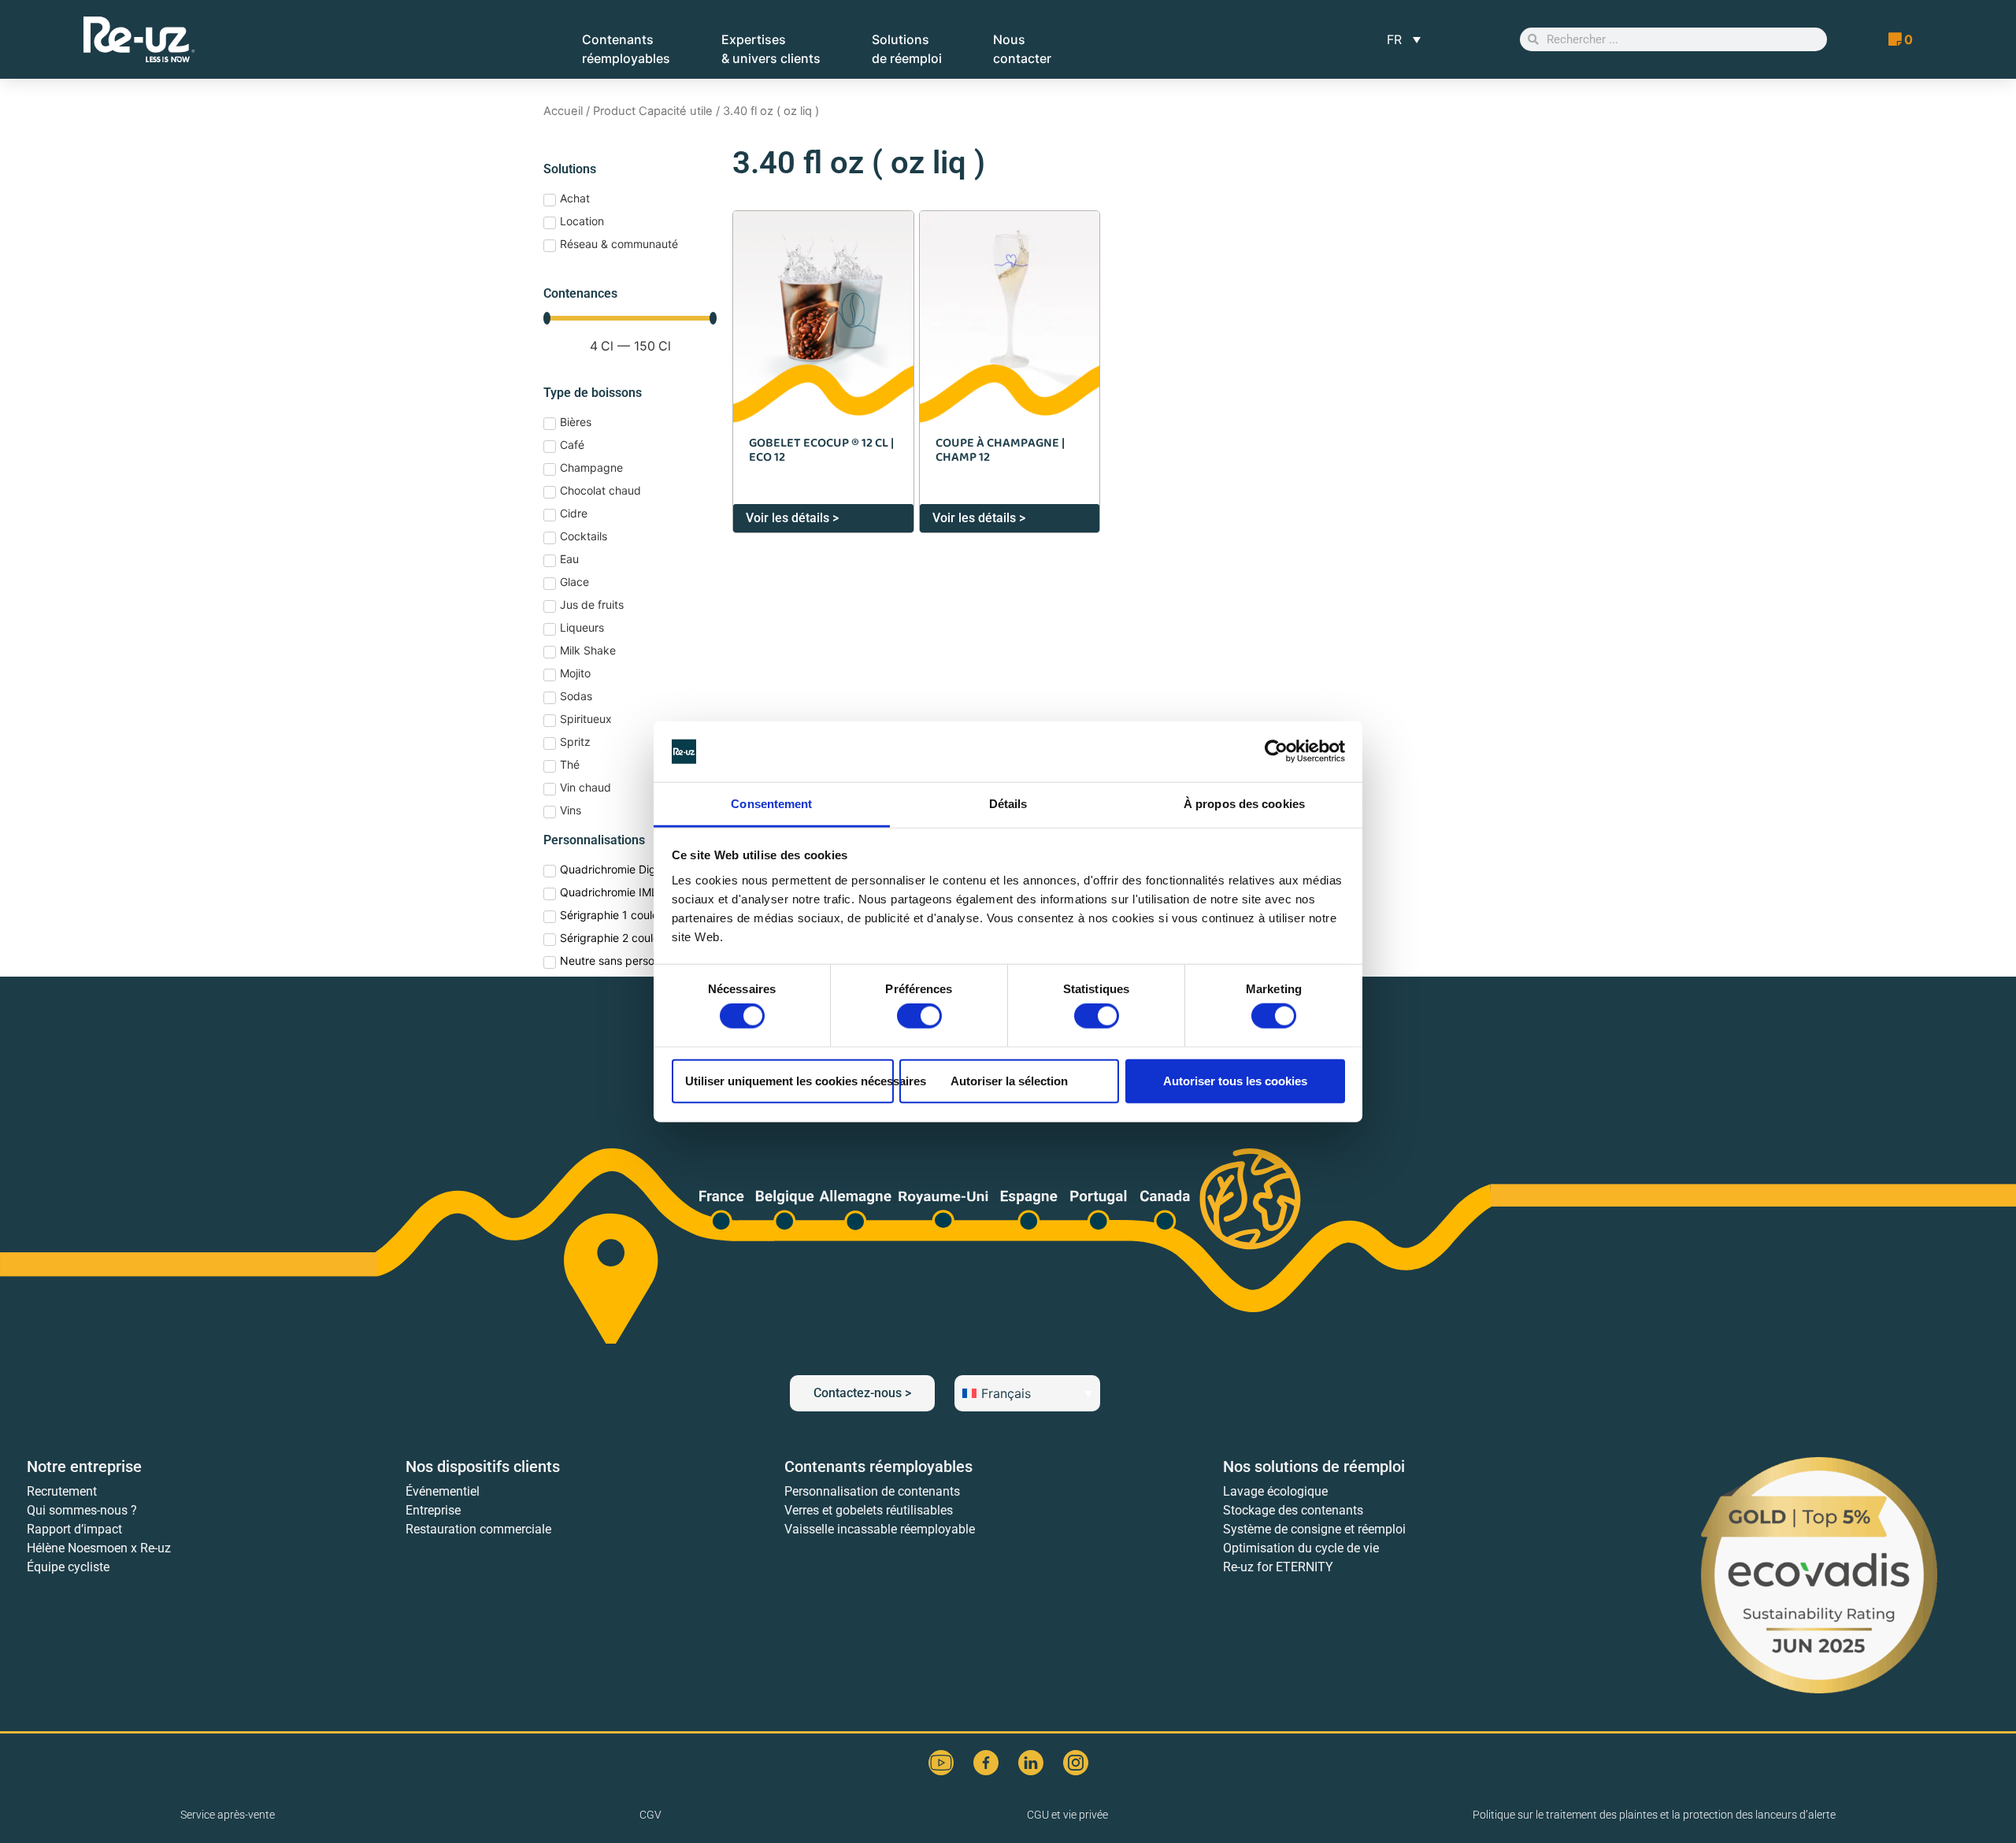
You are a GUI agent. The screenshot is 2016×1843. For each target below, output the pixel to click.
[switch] (919, 1016)
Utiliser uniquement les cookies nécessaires (789, 1080)
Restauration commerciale (478, 1529)
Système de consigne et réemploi (1314, 1529)
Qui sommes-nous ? (82, 1510)
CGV (650, 1815)
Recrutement (62, 1491)
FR (1394, 39)
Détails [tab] (1008, 804)
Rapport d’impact (74, 1529)
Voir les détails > (792, 518)
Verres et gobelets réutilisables (869, 1510)
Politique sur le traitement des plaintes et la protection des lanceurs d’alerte (1654, 1815)
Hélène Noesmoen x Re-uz (99, 1548)
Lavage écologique (1275, 1491)
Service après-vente (228, 1815)
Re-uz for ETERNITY (1278, 1567)
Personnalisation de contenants (872, 1491)
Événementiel (443, 1491)
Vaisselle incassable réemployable (880, 1529)
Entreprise (433, 1510)
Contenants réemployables (878, 1467)
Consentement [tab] (771, 804)
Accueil (563, 111)
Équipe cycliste (68, 1567)
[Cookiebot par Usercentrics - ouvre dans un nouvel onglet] (1276, 751)
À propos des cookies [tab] (1244, 804)
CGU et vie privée (1067, 1815)
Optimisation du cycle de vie (1301, 1548)
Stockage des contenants (1293, 1510)
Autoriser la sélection (1009, 1080)
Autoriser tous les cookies (1235, 1080)
